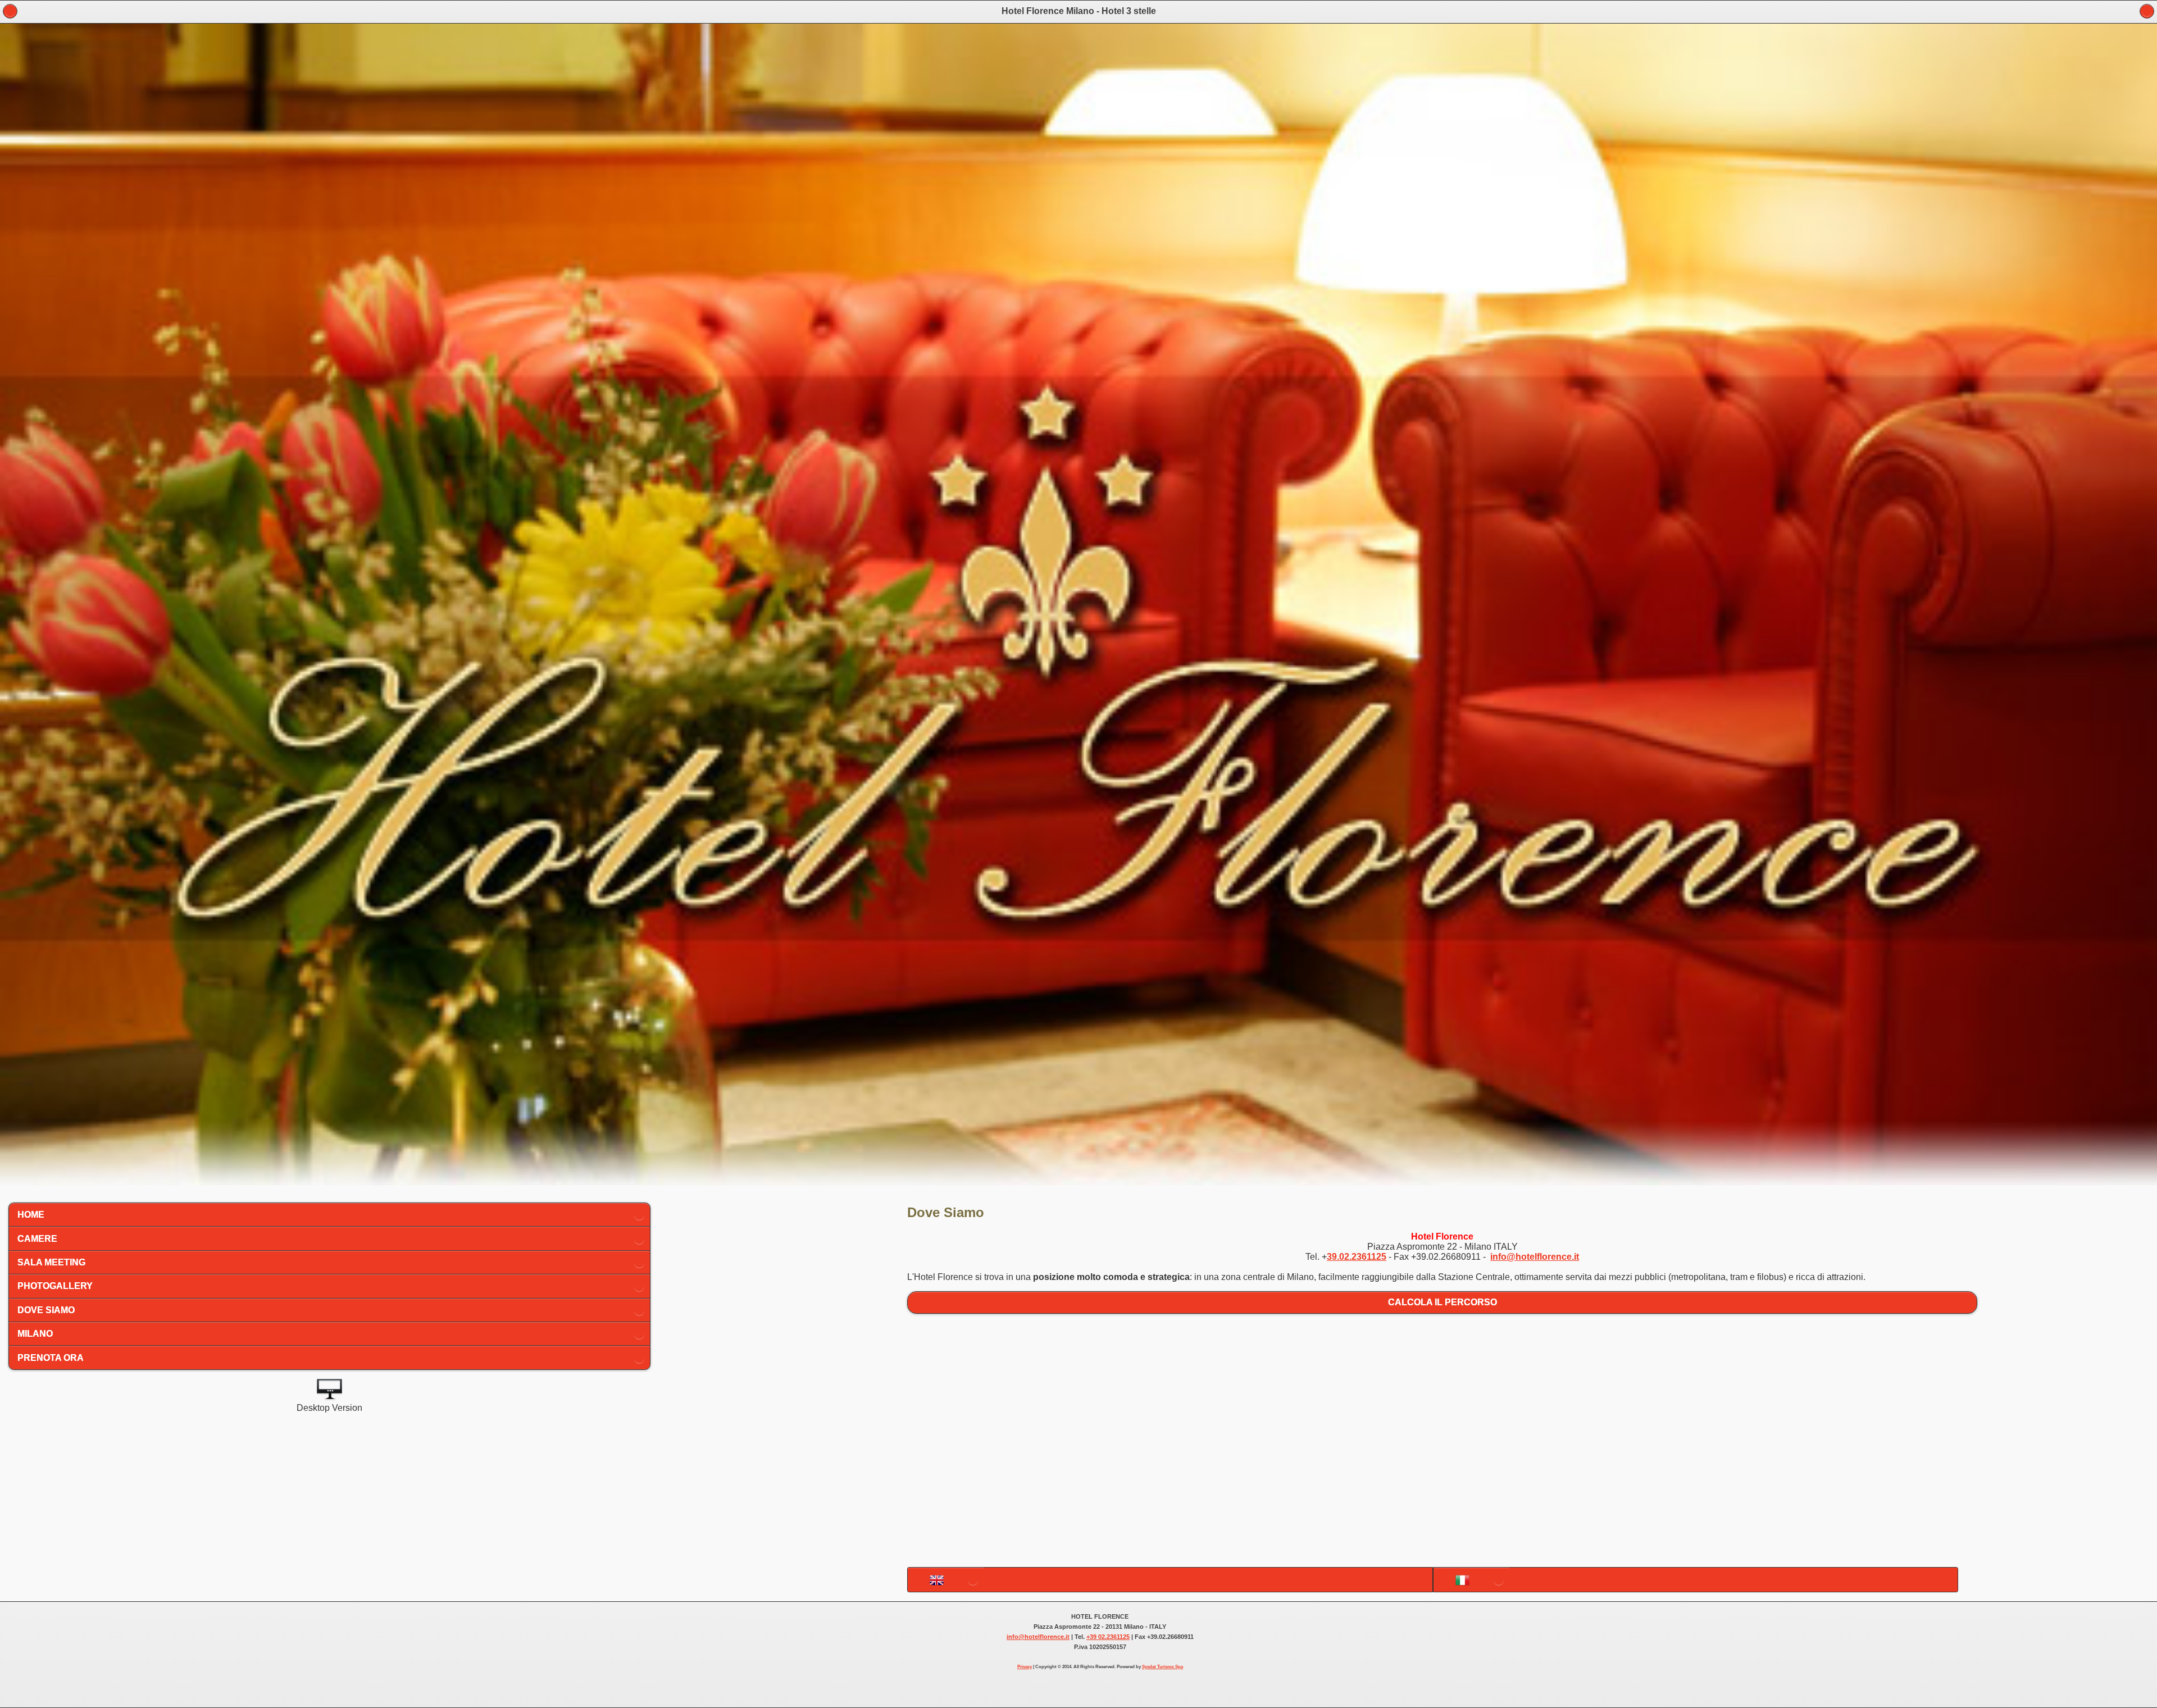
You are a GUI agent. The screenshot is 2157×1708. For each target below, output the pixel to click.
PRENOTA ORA (51, 1358)
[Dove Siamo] (1471, 1580)
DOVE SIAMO (46, 1310)
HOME (31, 1215)
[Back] (2147, 11)
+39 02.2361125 (1108, 1637)
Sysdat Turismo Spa (1162, 1667)
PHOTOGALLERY (55, 1286)
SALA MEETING (51, 1262)
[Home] (10, 11)
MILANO (35, 1334)
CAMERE (37, 1239)
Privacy (1025, 1667)
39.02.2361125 (1357, 1257)
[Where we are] (946, 1580)
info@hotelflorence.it (1535, 1257)
